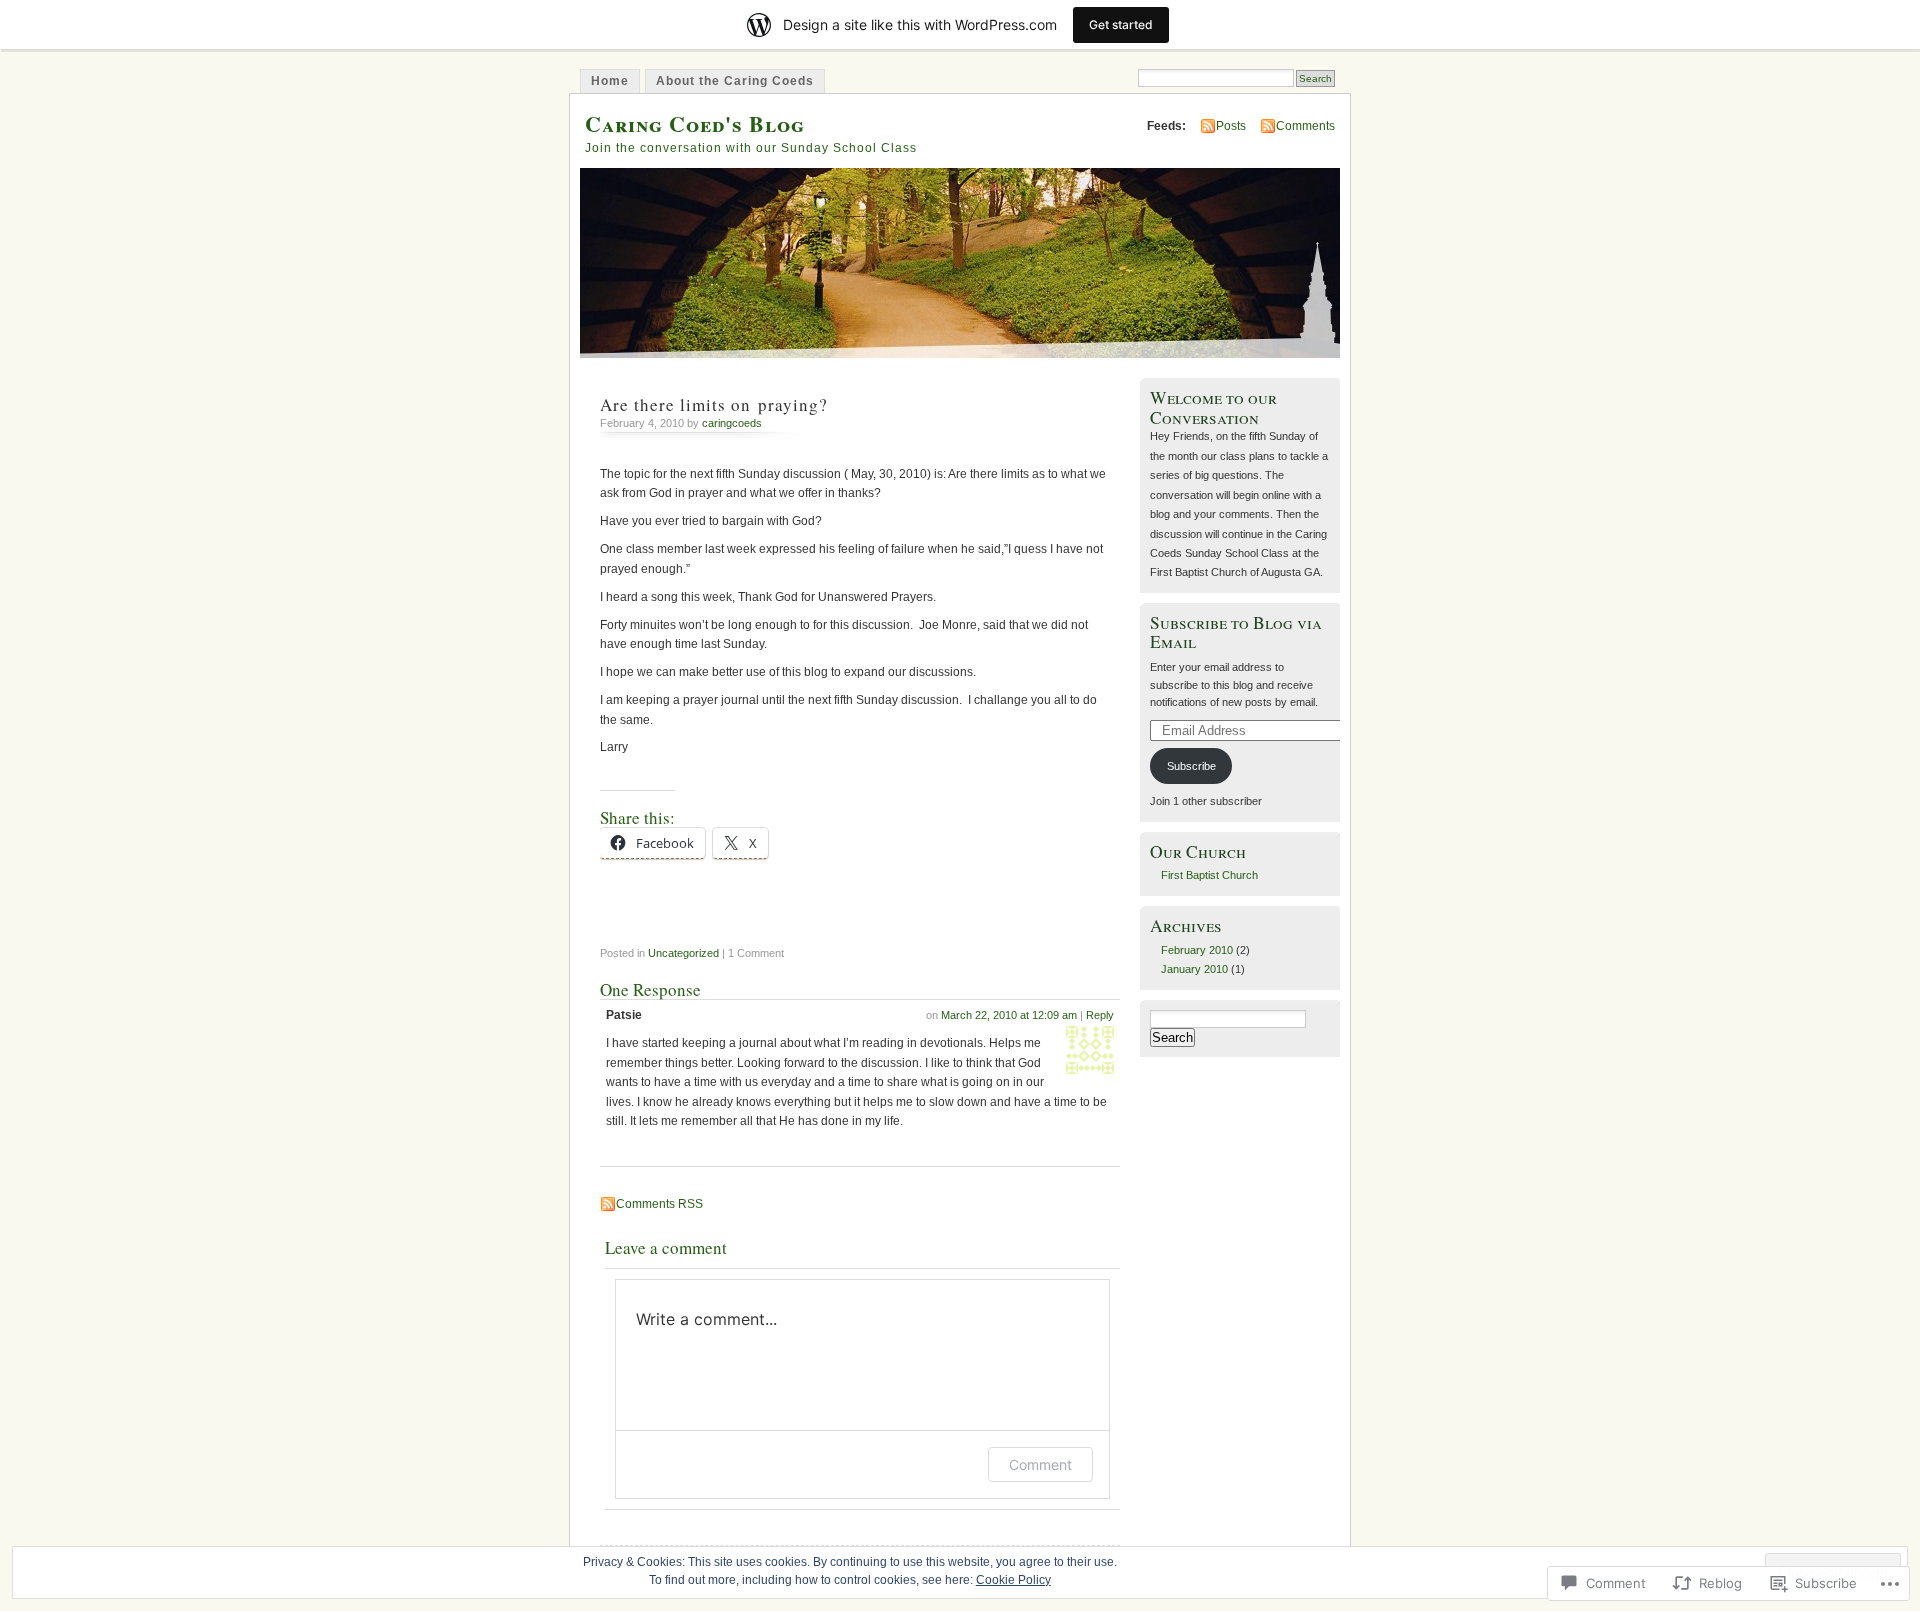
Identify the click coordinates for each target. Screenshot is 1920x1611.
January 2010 (1194, 969)
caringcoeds (732, 423)
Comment (1040, 1464)
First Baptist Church (1209, 875)
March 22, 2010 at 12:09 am (1009, 1015)
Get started (1121, 24)
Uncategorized (683, 953)
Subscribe (1191, 766)
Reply (1100, 1015)
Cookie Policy (1013, 1580)
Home (610, 81)
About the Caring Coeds (735, 81)
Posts (1231, 126)
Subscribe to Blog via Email (1236, 632)
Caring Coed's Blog (695, 123)
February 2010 (1197, 950)
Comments (1305, 126)
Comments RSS (659, 1204)
